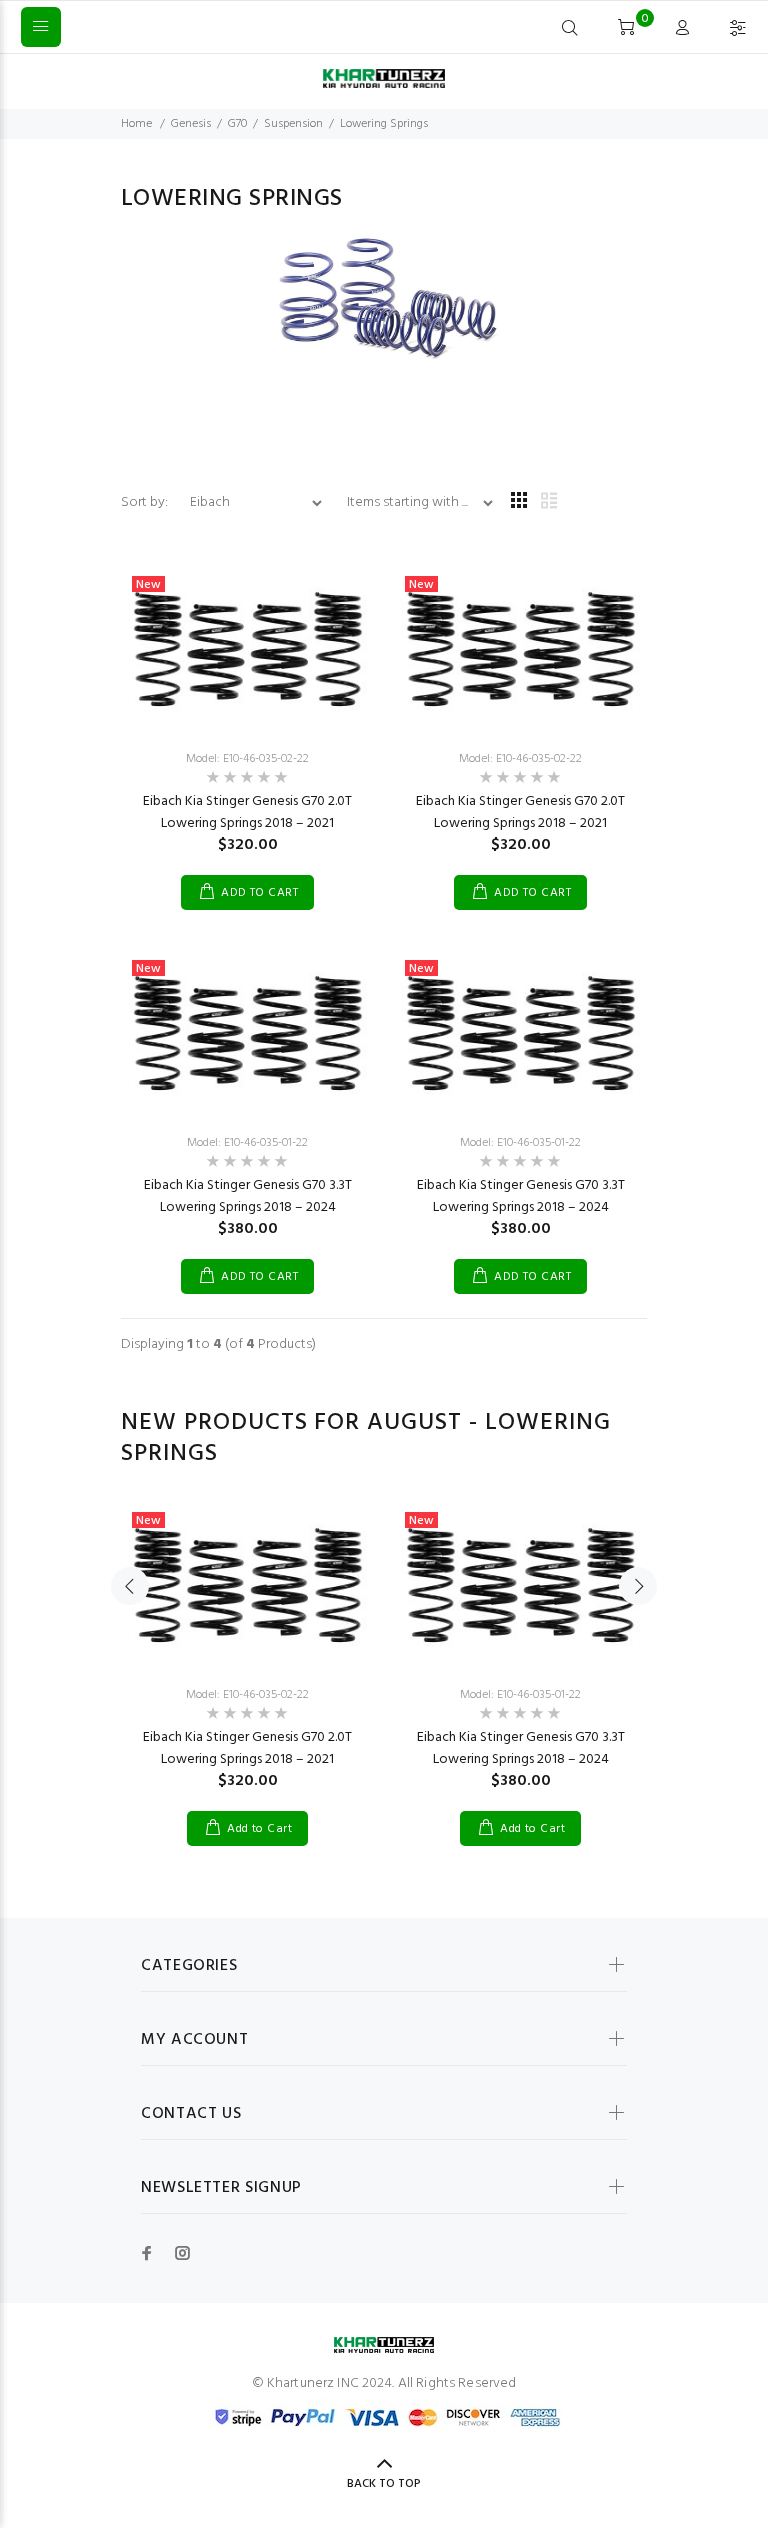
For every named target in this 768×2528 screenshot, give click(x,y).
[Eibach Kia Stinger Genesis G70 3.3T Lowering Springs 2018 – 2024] (247, 1033)
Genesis (191, 124)
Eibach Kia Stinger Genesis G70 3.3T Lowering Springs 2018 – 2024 (248, 1196)
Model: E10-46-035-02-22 (247, 759)
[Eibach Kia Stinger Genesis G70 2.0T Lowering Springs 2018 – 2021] (247, 649)
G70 (237, 124)
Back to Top (384, 2484)
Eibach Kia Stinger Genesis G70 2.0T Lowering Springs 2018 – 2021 (247, 812)
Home (136, 124)
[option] (247, 1654)
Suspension (293, 124)
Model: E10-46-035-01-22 (247, 1143)
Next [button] (638, 1586)
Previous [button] (130, 1586)
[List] (549, 502)
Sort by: (146, 502)
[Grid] (519, 502)
